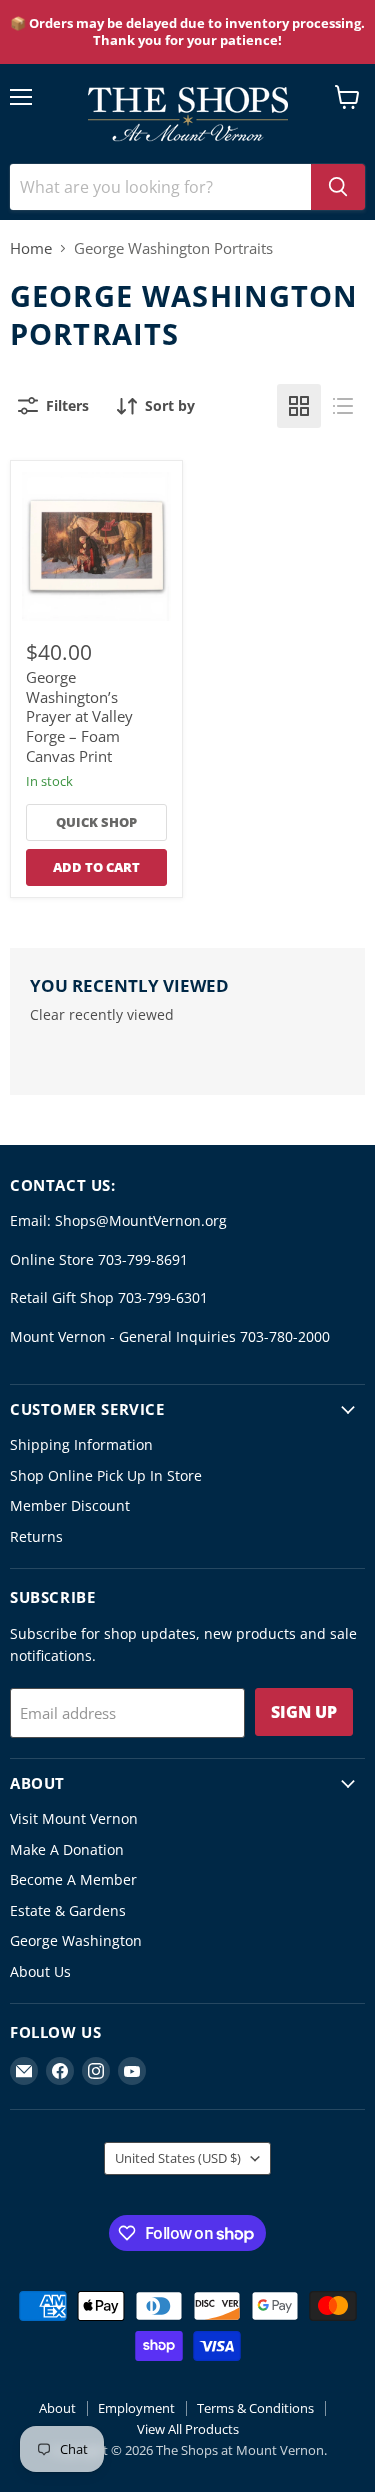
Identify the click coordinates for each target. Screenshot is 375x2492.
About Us (40, 1971)
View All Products (188, 2429)
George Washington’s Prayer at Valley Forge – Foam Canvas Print (79, 716)
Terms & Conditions (255, 2408)
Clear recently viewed (102, 1015)
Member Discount (70, 1505)
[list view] (343, 406)
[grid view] (299, 406)
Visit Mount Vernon (74, 1818)
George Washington (76, 1940)
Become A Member (73, 1879)
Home (31, 248)
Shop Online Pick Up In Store (106, 1475)
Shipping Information (81, 1444)
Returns (36, 1536)
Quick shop (96, 822)
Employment (136, 2408)
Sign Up (304, 1712)
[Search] (338, 187)
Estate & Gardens (68, 1910)
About (57, 2408)
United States (178, 2158)
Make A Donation (67, 1849)
